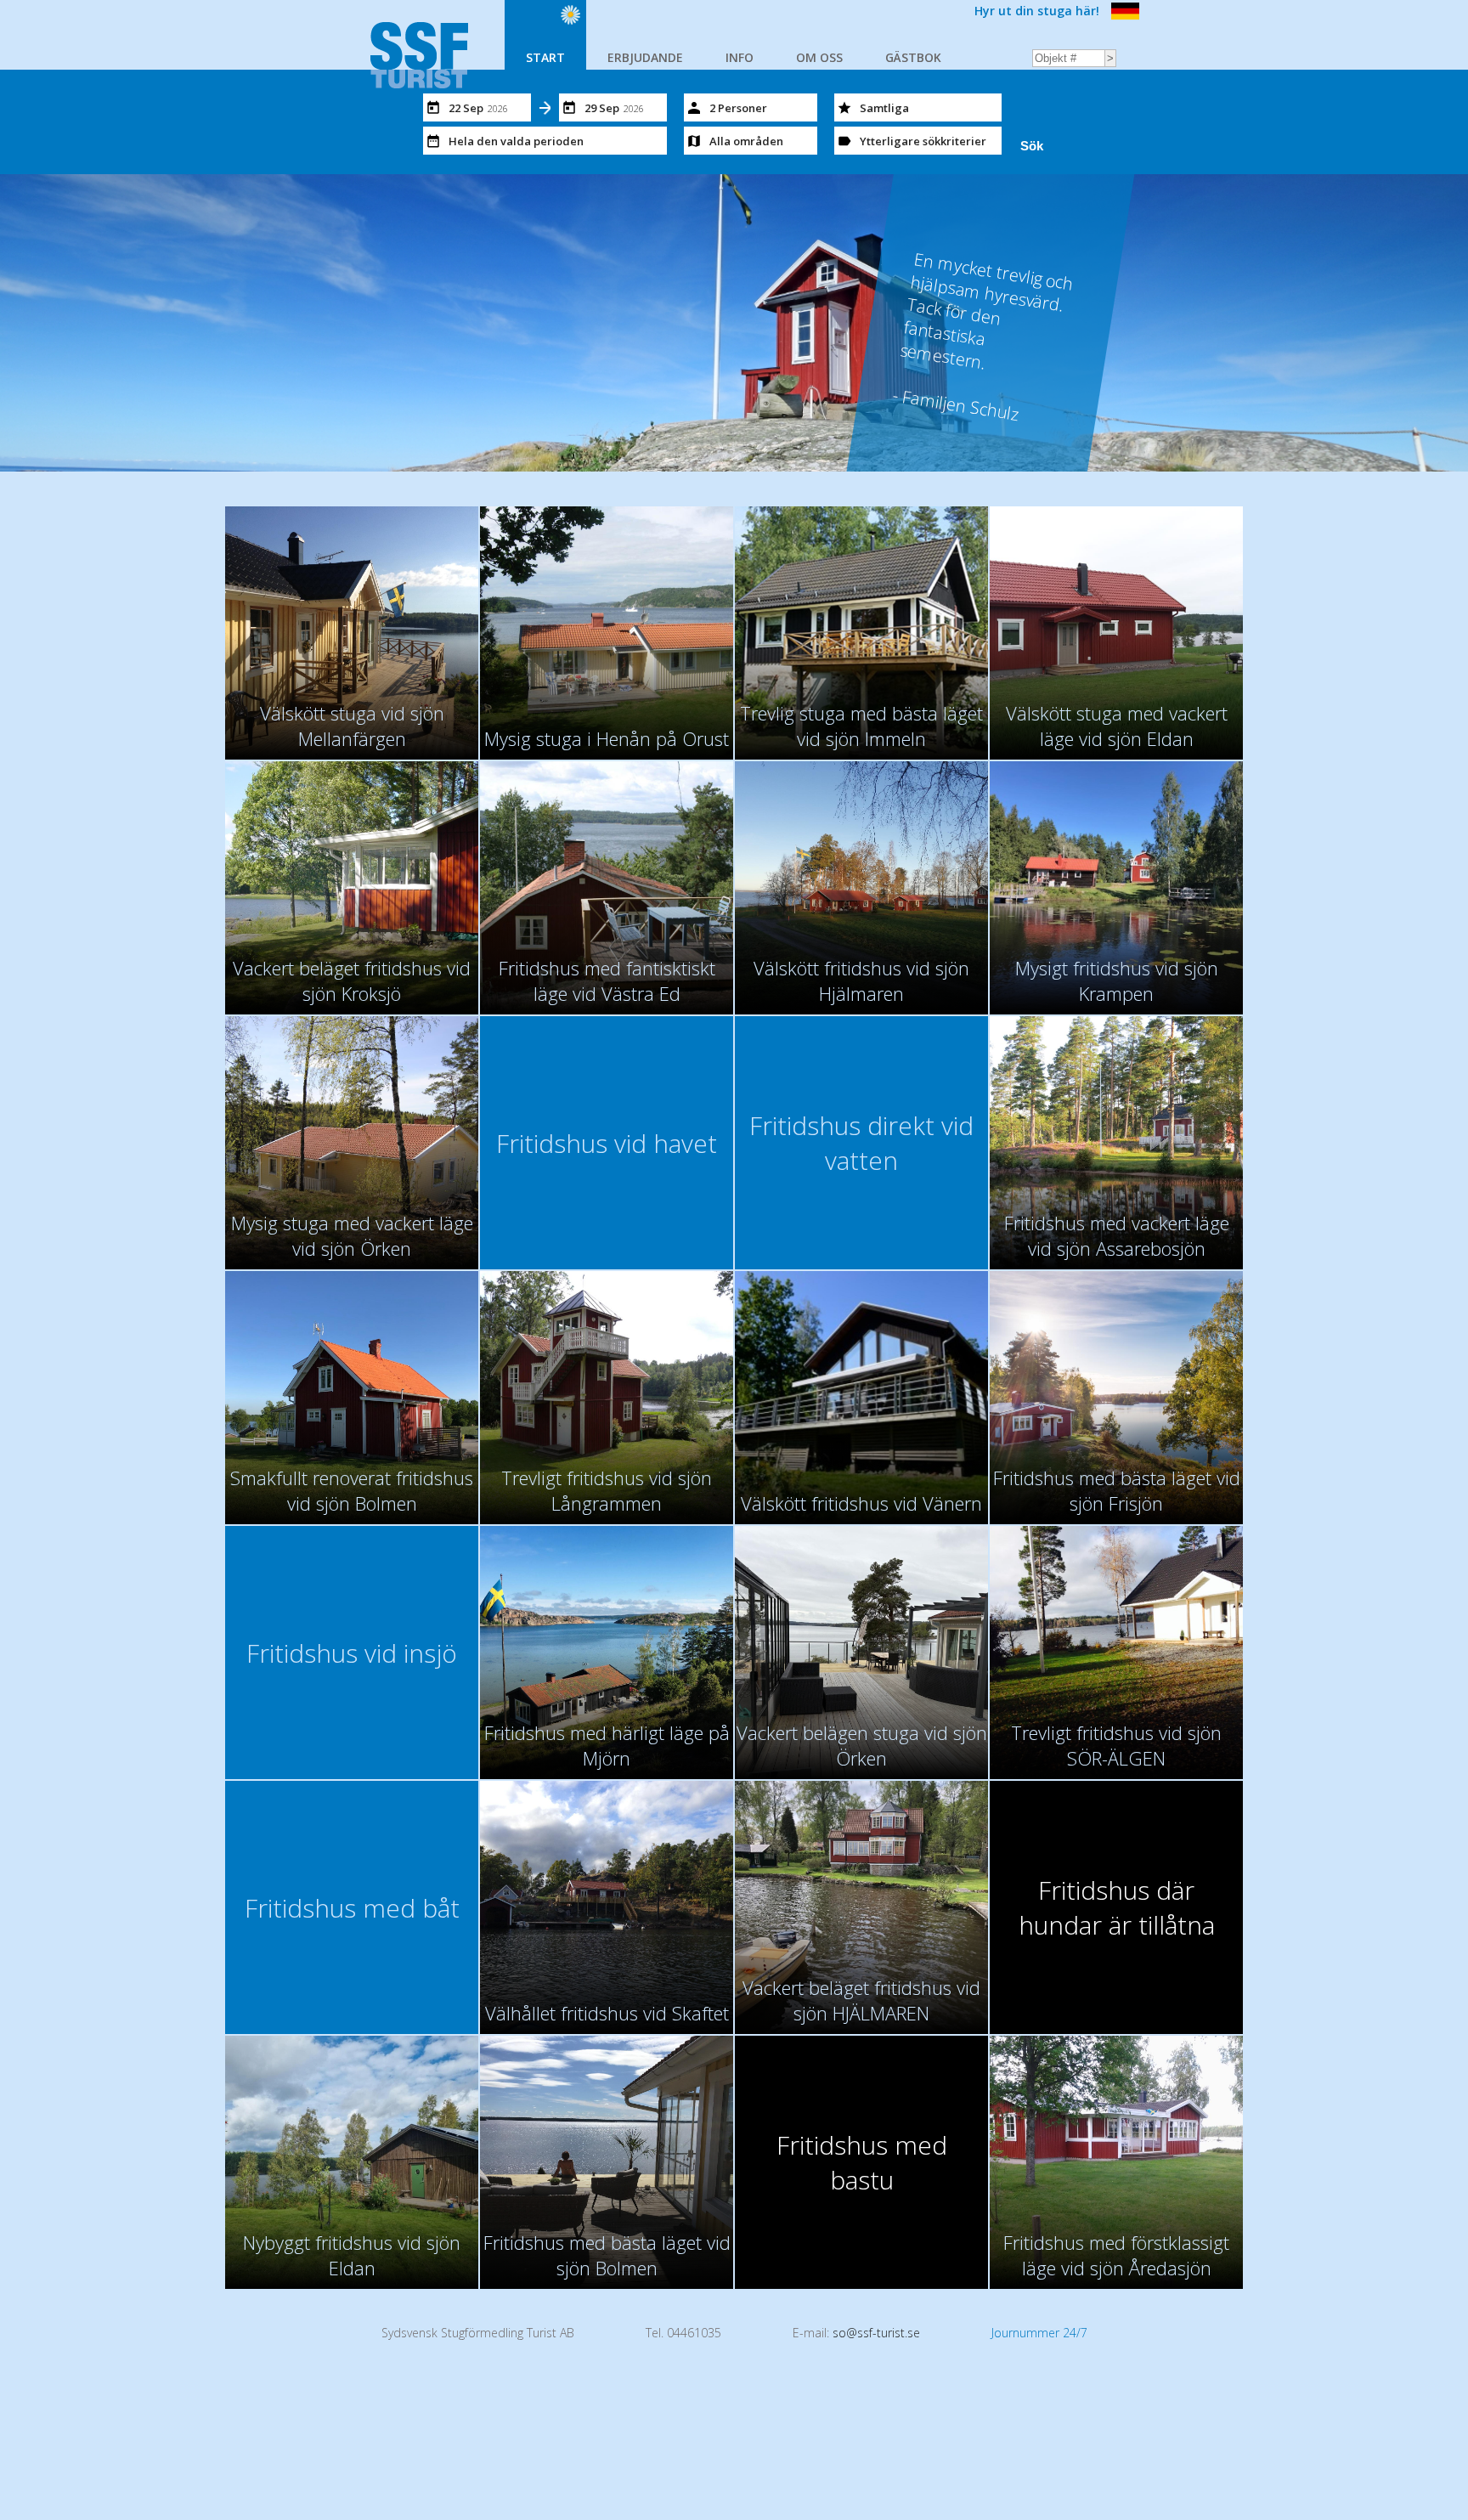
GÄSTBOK (913, 57)
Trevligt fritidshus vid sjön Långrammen (607, 1490)
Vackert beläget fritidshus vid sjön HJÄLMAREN (861, 2000)
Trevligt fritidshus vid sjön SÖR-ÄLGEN (1116, 1745)
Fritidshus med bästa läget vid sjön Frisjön (1117, 1490)
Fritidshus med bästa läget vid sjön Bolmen (607, 2255)
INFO (740, 57)
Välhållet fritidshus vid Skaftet (607, 2013)
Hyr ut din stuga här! (1037, 11)
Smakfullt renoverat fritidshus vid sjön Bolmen (352, 1490)
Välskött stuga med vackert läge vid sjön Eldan (1117, 726)
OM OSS (819, 57)
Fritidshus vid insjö (352, 1653)
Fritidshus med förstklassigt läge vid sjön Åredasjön (1116, 2255)
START (545, 57)
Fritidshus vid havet (607, 1143)
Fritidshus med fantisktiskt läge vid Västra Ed (607, 980)
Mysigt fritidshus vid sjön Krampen (1117, 980)
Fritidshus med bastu (862, 2162)
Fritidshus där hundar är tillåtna (1117, 1907)
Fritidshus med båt (352, 1908)
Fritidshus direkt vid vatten (861, 1143)
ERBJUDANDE (645, 57)
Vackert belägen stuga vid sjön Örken (862, 1745)
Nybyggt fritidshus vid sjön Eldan (352, 2255)
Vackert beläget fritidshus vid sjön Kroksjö (352, 980)
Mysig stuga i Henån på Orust (607, 738)
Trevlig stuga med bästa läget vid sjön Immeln (861, 726)
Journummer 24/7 (1039, 2333)
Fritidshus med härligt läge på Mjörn (607, 1745)
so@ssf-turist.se (876, 2333)
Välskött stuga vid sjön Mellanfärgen (352, 726)
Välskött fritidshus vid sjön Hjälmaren (861, 980)
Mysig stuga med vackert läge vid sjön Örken (352, 1235)
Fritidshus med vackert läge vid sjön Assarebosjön (1117, 1235)
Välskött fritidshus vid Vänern (861, 1503)
